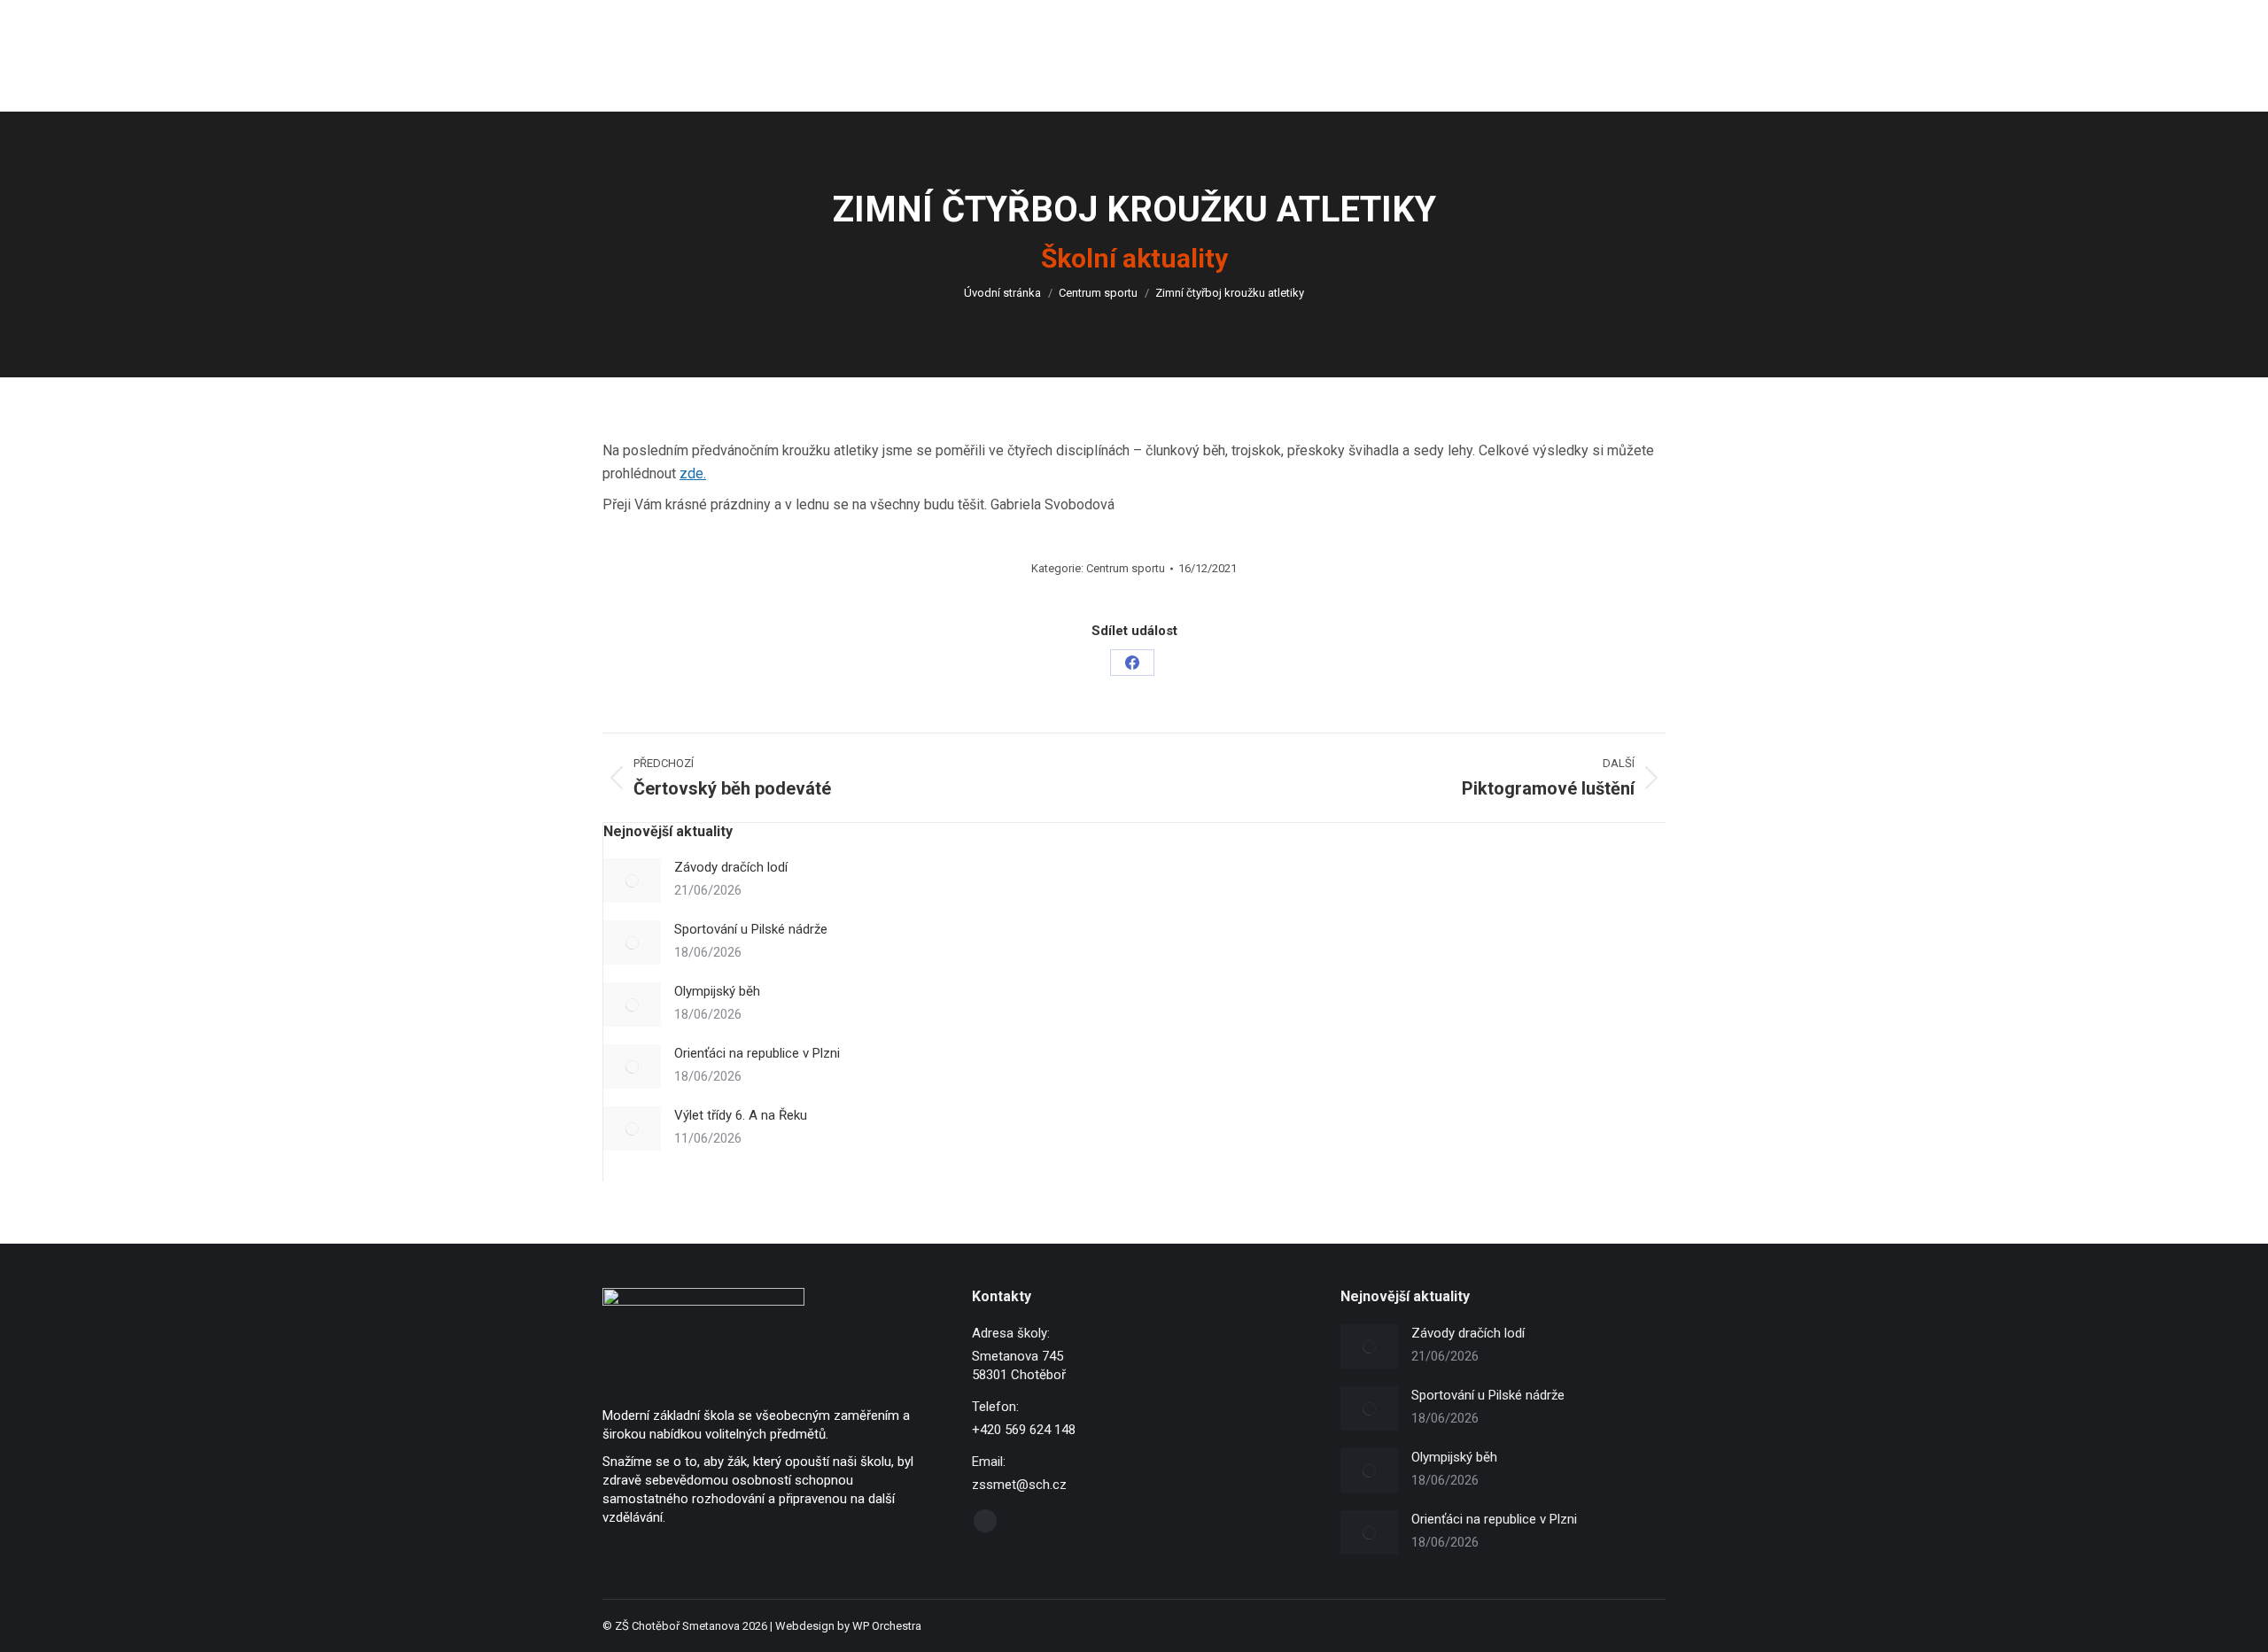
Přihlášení (1639, 16)
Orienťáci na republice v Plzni (757, 1053)
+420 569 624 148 (669, 16)
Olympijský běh (717, 991)
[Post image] (632, 880)
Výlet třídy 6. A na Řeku (741, 1115)
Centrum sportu (1126, 568)
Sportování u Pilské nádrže (751, 929)
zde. (693, 473)
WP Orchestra (887, 1626)
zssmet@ (778, 16)
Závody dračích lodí (731, 867)
